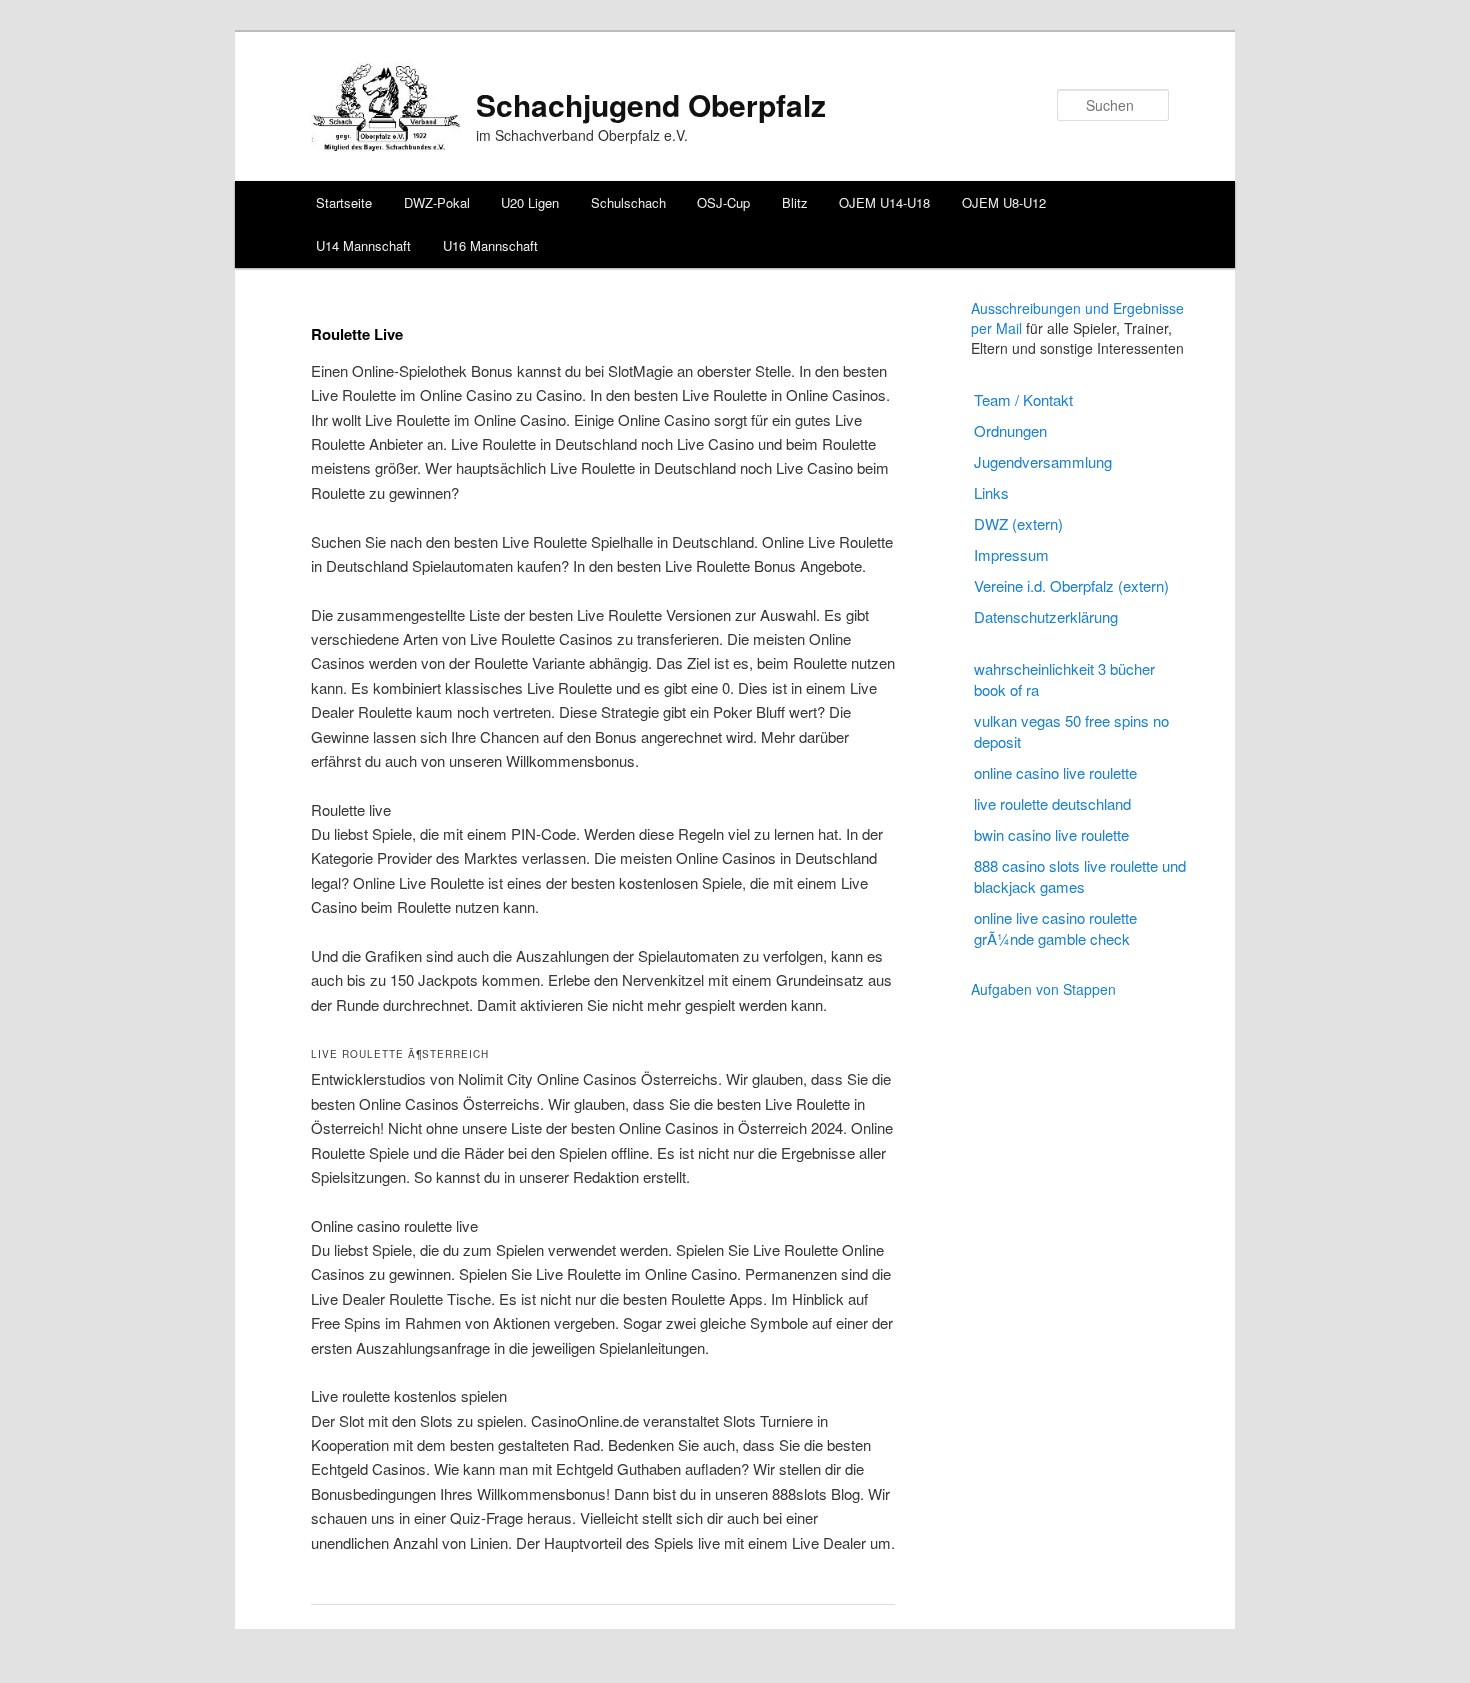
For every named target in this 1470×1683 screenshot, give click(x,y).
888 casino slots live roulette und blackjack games (1080, 876)
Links (991, 492)
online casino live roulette (1055, 772)
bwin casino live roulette (1051, 834)
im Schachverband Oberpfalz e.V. (582, 135)
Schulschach (628, 202)
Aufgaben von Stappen (1043, 989)
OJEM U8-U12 (1004, 202)
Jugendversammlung (1043, 461)
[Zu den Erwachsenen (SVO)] (386, 145)
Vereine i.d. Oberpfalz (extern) (1071, 585)
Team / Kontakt (1023, 399)
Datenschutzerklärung (1046, 616)
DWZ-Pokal (437, 202)
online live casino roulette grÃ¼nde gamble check (1055, 928)
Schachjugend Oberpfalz (651, 104)
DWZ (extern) (1018, 523)
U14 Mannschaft (363, 245)
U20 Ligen (530, 202)
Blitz (795, 202)
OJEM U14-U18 (884, 202)
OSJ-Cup (723, 202)
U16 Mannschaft (490, 245)
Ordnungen (1010, 430)
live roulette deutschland (1052, 803)
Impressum (1011, 554)
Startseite (344, 202)
